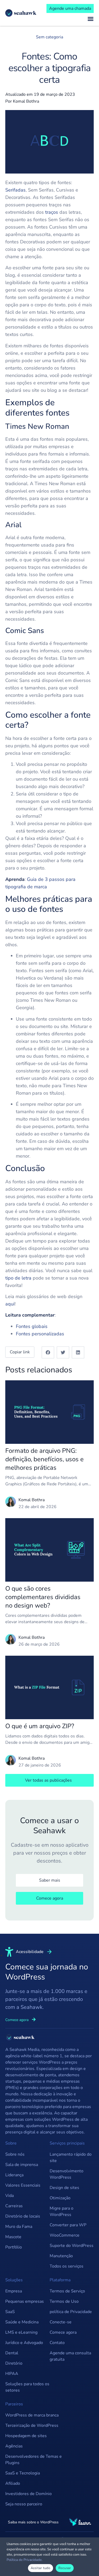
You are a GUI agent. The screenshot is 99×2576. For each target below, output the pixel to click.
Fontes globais (32, 1326)
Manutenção (61, 2256)
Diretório (14, 2363)
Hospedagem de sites (26, 2436)
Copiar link (20, 1352)
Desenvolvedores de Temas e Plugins (34, 2460)
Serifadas (15, 190)
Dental (12, 2353)
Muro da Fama (19, 2227)
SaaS (10, 2312)
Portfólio (14, 2247)
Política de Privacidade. (25, 2560)
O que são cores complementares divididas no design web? (43, 1597)
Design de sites (64, 2188)
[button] (48, 1352)
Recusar (65, 2568)
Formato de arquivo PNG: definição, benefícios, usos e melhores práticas (44, 1459)
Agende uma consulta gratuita (70, 2356)
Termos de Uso (64, 2301)
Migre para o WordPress (62, 2211)
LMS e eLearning (21, 2332)
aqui (10, 1304)
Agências (14, 2446)
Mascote (13, 2237)
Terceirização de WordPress (32, 2425)
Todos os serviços (67, 2266)
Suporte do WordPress (72, 2246)
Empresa (14, 2291)
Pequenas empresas (25, 2301)
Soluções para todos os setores (27, 2387)
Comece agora (63, 2332)
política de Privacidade (71, 2312)
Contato (57, 2343)
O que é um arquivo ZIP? (40, 1726)
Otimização (60, 2198)
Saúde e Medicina (22, 2322)
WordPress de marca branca (32, 2415)
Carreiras (14, 2206)
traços (52, 212)
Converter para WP (68, 2225)
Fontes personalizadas (40, 1334)
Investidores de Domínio (29, 2494)
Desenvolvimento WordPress (67, 2174)
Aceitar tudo (41, 2568)
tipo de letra (18, 1278)
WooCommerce (65, 2235)
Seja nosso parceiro (24, 2504)
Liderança (14, 2175)
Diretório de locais (23, 2216)
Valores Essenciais (23, 2185)
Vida (10, 2196)
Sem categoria (49, 37)
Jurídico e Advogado (24, 2343)
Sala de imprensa (22, 2165)
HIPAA (12, 2374)
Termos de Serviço (67, 2291)
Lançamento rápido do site (71, 2158)
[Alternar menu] (91, 19)
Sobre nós (15, 2154)
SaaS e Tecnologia (23, 2473)
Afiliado (13, 2483)
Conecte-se (61, 2322)
